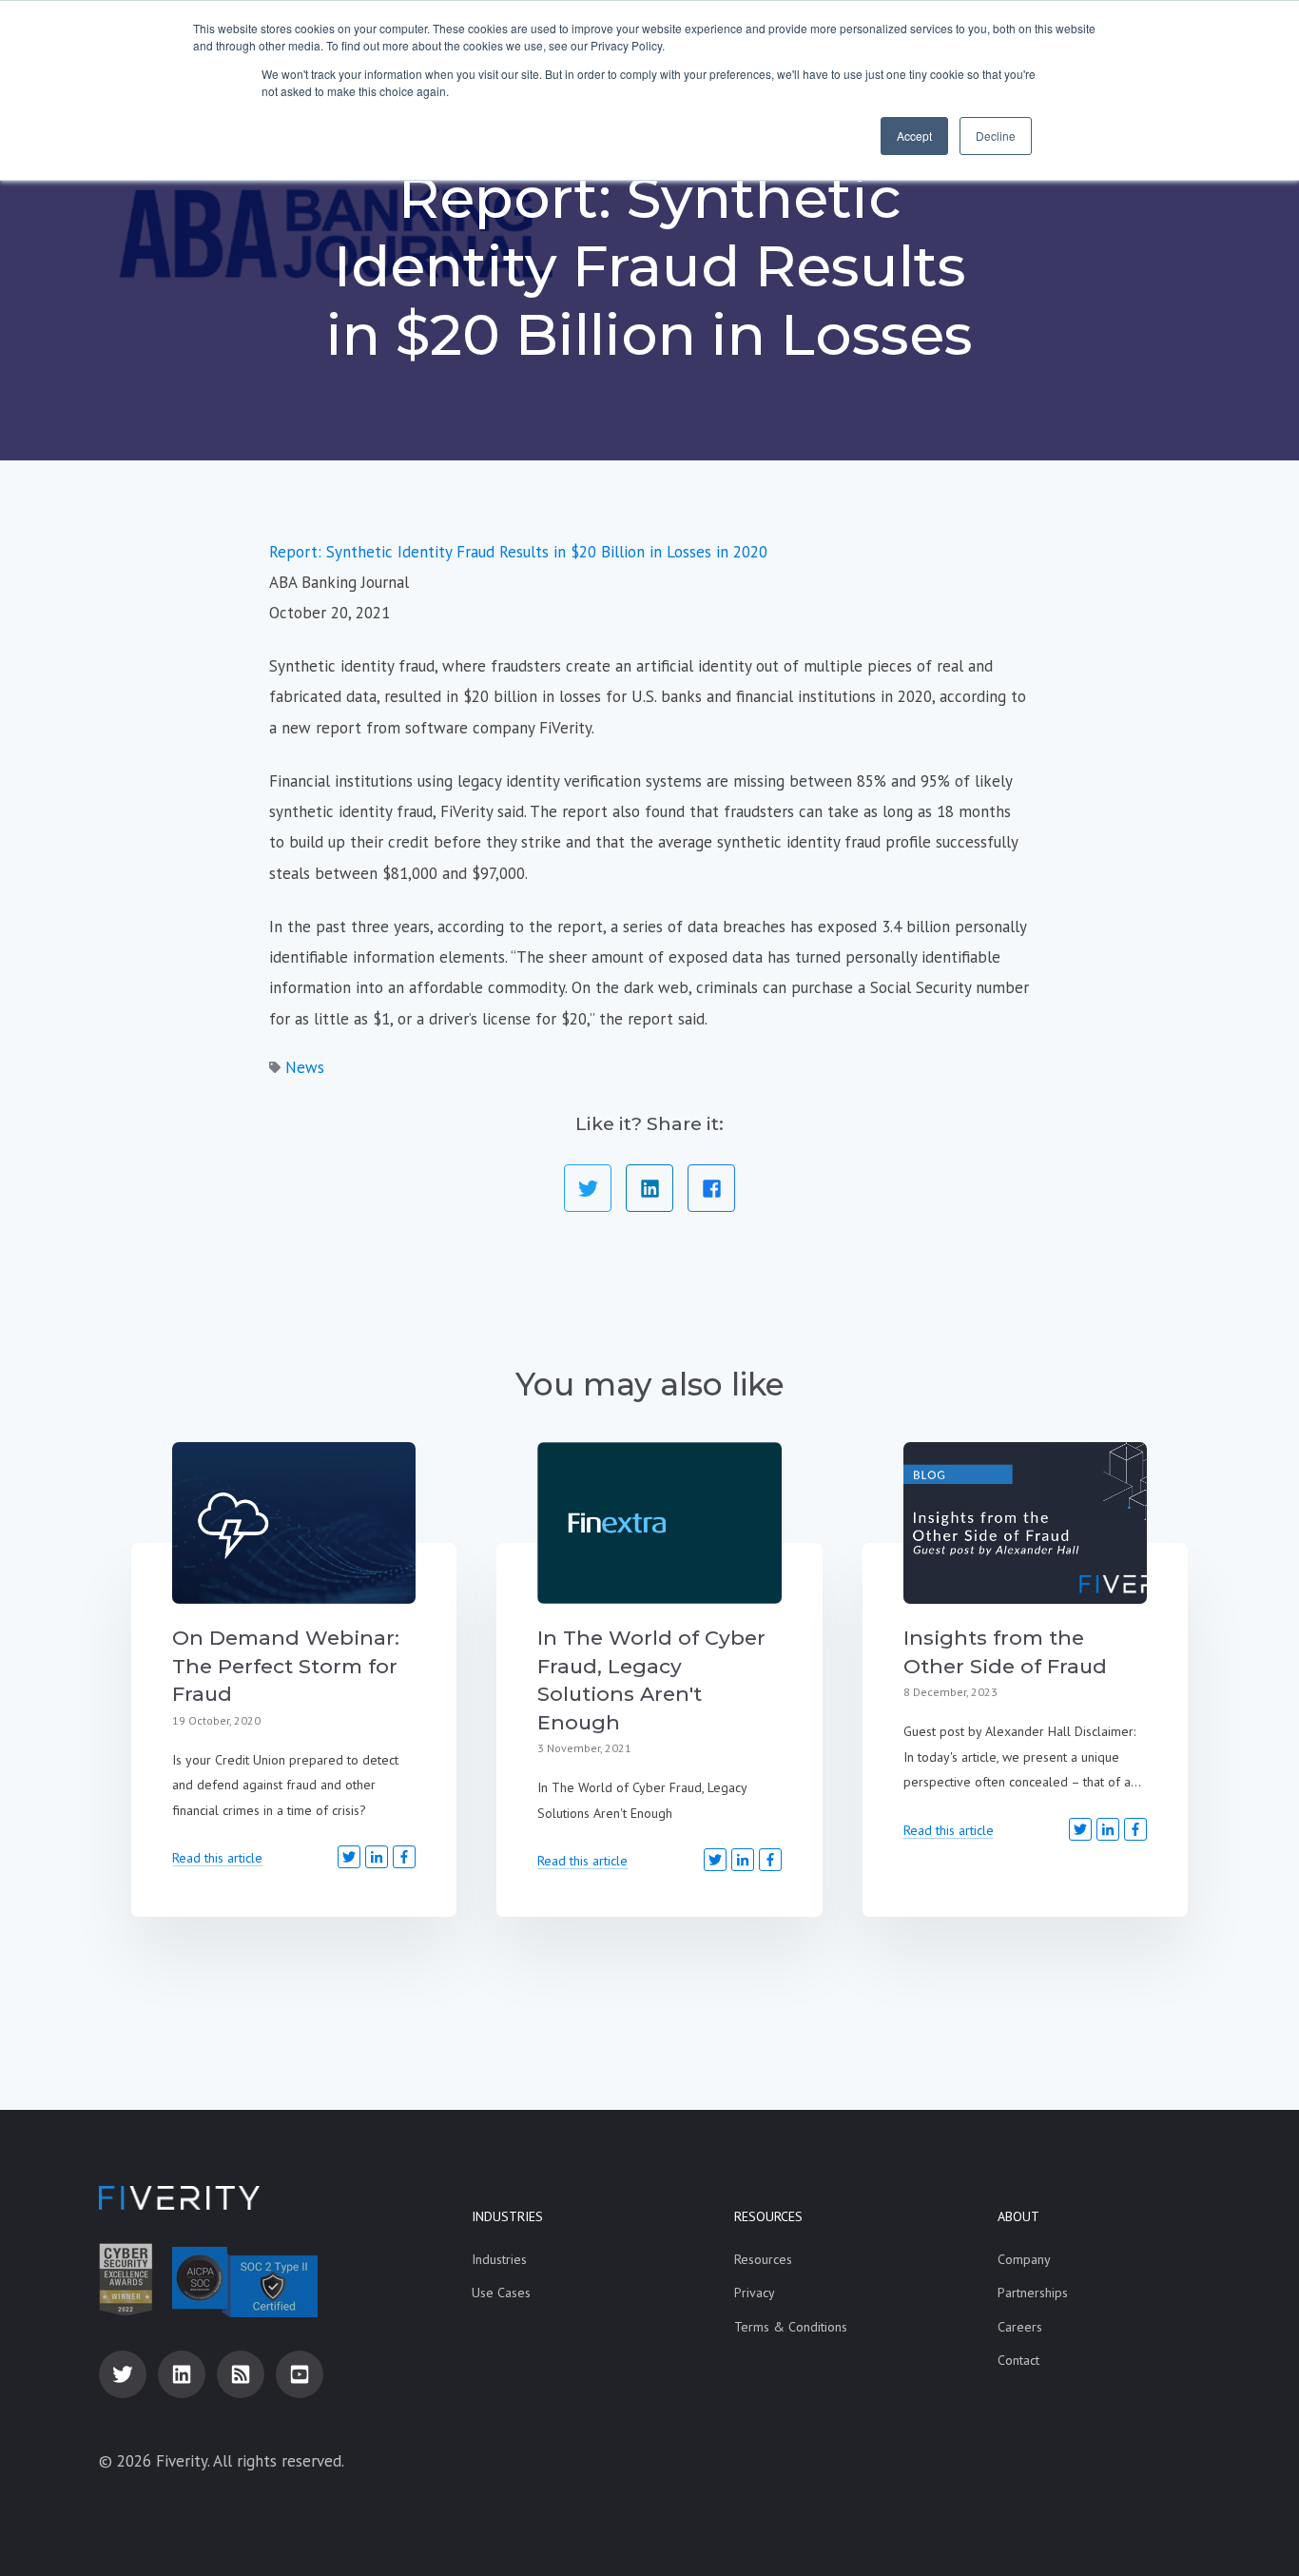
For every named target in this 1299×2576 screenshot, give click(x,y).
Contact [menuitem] (1018, 2360)
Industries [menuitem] (507, 2216)
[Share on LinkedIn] (649, 1188)
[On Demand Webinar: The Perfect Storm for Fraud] (294, 1523)
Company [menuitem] (1024, 2259)
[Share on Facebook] (711, 1188)
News (305, 1067)
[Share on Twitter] (588, 1188)
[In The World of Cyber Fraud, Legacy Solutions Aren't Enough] (659, 1523)
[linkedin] (182, 2374)
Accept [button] (914, 136)
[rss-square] (241, 2374)
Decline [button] (996, 136)
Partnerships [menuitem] (1033, 2293)
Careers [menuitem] (1020, 2327)
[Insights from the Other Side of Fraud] (1025, 1523)
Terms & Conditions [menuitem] (791, 2327)
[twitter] (123, 2374)
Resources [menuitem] (768, 2216)
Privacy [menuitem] (755, 2293)
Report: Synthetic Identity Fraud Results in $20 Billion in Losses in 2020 (518, 552)
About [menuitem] (1018, 2216)
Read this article (217, 1858)
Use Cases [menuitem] (501, 2293)
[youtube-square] (300, 2374)
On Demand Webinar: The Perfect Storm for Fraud (286, 1666)
